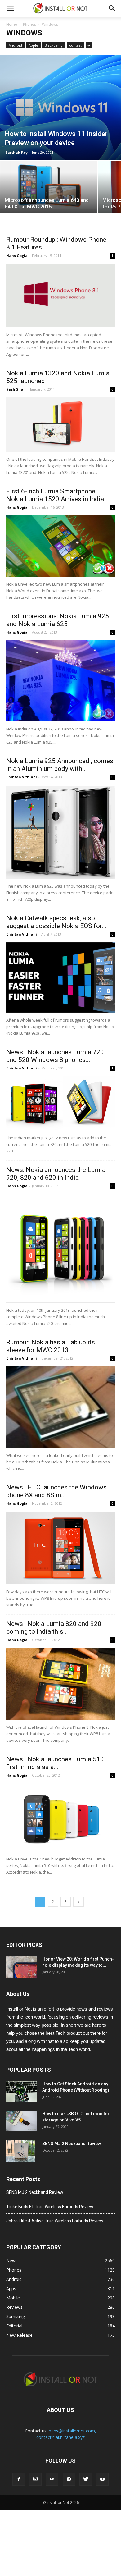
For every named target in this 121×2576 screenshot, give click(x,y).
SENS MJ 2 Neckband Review (72, 2144)
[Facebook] (19, 2479)
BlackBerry (54, 45)
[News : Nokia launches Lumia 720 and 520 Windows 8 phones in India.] (60, 1103)
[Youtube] (102, 2479)
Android (15, 45)
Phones (29, 24)
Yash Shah (16, 389)
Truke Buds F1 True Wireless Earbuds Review (50, 2207)
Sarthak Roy (16, 152)
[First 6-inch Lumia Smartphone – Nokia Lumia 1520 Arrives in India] (60, 546)
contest (75, 45)
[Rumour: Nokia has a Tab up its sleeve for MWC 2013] (60, 1407)
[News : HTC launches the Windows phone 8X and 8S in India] (60, 1548)
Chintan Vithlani (22, 777)
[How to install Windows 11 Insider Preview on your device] (60, 107)
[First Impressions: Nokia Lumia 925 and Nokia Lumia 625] (60, 681)
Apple (33, 45)
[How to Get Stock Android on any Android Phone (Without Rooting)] (22, 2092)
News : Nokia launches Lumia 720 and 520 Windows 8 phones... (55, 1056)
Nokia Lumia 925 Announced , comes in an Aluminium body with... (60, 765)
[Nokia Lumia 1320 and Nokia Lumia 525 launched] (60, 425)
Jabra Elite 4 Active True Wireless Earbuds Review (55, 2221)
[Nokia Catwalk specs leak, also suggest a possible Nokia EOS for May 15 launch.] (60, 977)
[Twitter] (86, 2479)
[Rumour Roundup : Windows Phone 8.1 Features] (60, 295)
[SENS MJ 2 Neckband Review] (21, 2151)
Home (12, 24)
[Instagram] (35, 2479)
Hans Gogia (17, 256)
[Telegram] (69, 2479)
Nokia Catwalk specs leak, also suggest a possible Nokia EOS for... (56, 922)
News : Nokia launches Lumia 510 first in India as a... (55, 1763)
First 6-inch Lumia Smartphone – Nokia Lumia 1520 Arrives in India (55, 495)
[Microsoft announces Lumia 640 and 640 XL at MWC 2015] (48, 185)
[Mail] (52, 2479)
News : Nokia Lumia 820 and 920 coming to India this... (54, 1628)
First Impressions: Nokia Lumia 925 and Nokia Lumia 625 (58, 620)
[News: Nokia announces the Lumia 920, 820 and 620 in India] (60, 1248)
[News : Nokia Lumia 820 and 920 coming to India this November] (60, 1684)
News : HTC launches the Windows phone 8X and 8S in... (56, 1491)
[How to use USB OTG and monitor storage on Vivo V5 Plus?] (22, 2121)
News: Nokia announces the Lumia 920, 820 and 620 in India (56, 1174)
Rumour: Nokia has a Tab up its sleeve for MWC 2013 (51, 1346)
